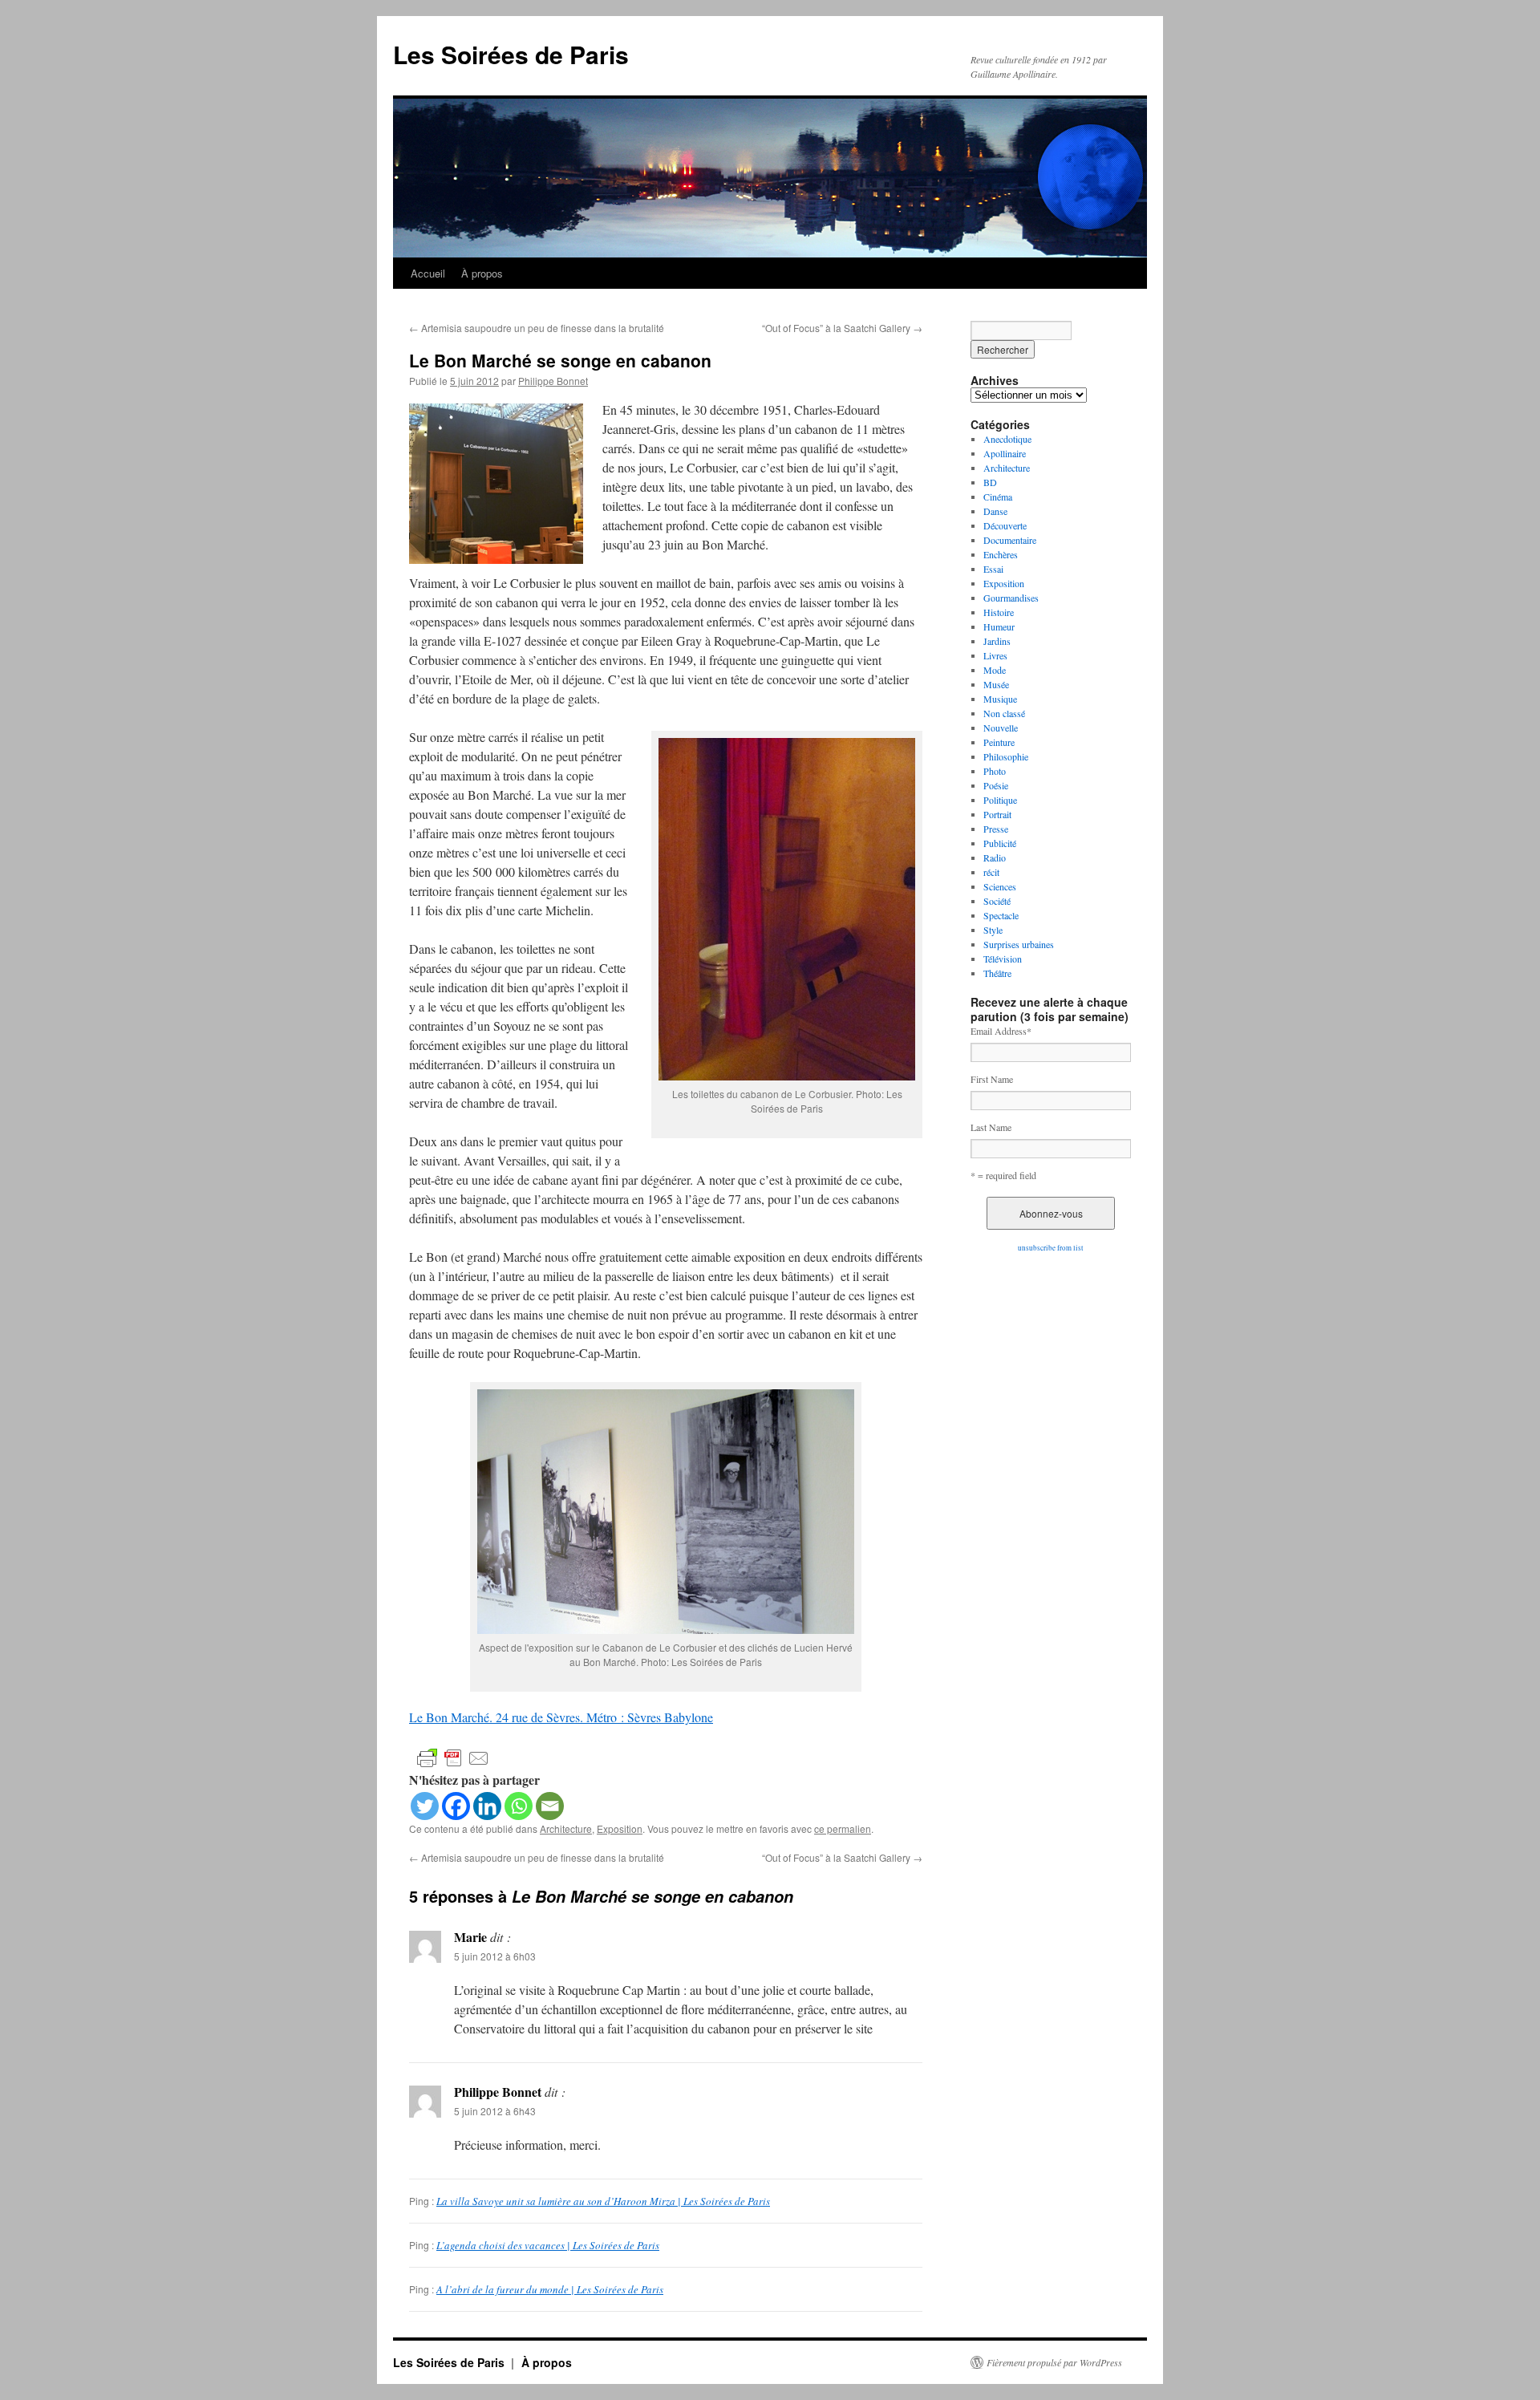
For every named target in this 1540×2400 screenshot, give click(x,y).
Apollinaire (1005, 453)
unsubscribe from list (1051, 1248)
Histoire (999, 612)
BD (990, 482)
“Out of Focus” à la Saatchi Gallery (842, 328)
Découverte (1005, 525)
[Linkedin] (487, 1806)
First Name (992, 1079)
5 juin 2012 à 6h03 (495, 1956)
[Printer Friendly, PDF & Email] (453, 1757)
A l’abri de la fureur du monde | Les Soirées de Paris (550, 2289)
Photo (995, 771)
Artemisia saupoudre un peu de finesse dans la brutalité (537, 328)
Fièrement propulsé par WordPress (1054, 2362)
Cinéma (998, 497)
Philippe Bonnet (553, 381)
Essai (993, 569)
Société (997, 901)
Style (993, 930)
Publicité (1000, 843)
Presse (996, 829)
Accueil (428, 273)
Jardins (997, 641)
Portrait (997, 814)
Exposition (620, 1828)
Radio (995, 857)
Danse (995, 511)
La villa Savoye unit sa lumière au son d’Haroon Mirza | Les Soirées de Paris (603, 2201)
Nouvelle (1001, 728)
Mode (995, 670)
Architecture (566, 1828)
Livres (995, 655)
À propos (482, 273)
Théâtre (997, 973)
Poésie (996, 785)
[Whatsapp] (519, 1806)
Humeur (999, 626)
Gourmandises (1011, 598)
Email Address (1001, 1031)
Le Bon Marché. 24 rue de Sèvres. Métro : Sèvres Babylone (561, 1717)
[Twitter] (425, 1806)
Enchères (1001, 554)
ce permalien (843, 1828)
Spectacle (1001, 915)
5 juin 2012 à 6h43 (495, 2111)
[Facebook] (456, 1806)
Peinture (999, 742)
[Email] (550, 1806)
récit (991, 872)
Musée (996, 684)
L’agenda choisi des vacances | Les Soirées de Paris (548, 2245)
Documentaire (1010, 540)
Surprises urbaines (1019, 944)
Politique (1000, 800)
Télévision (1003, 959)
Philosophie (1006, 756)
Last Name (991, 1127)
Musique (1000, 699)
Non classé (1004, 713)
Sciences (1000, 886)
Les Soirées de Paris (511, 54)
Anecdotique (1007, 439)
